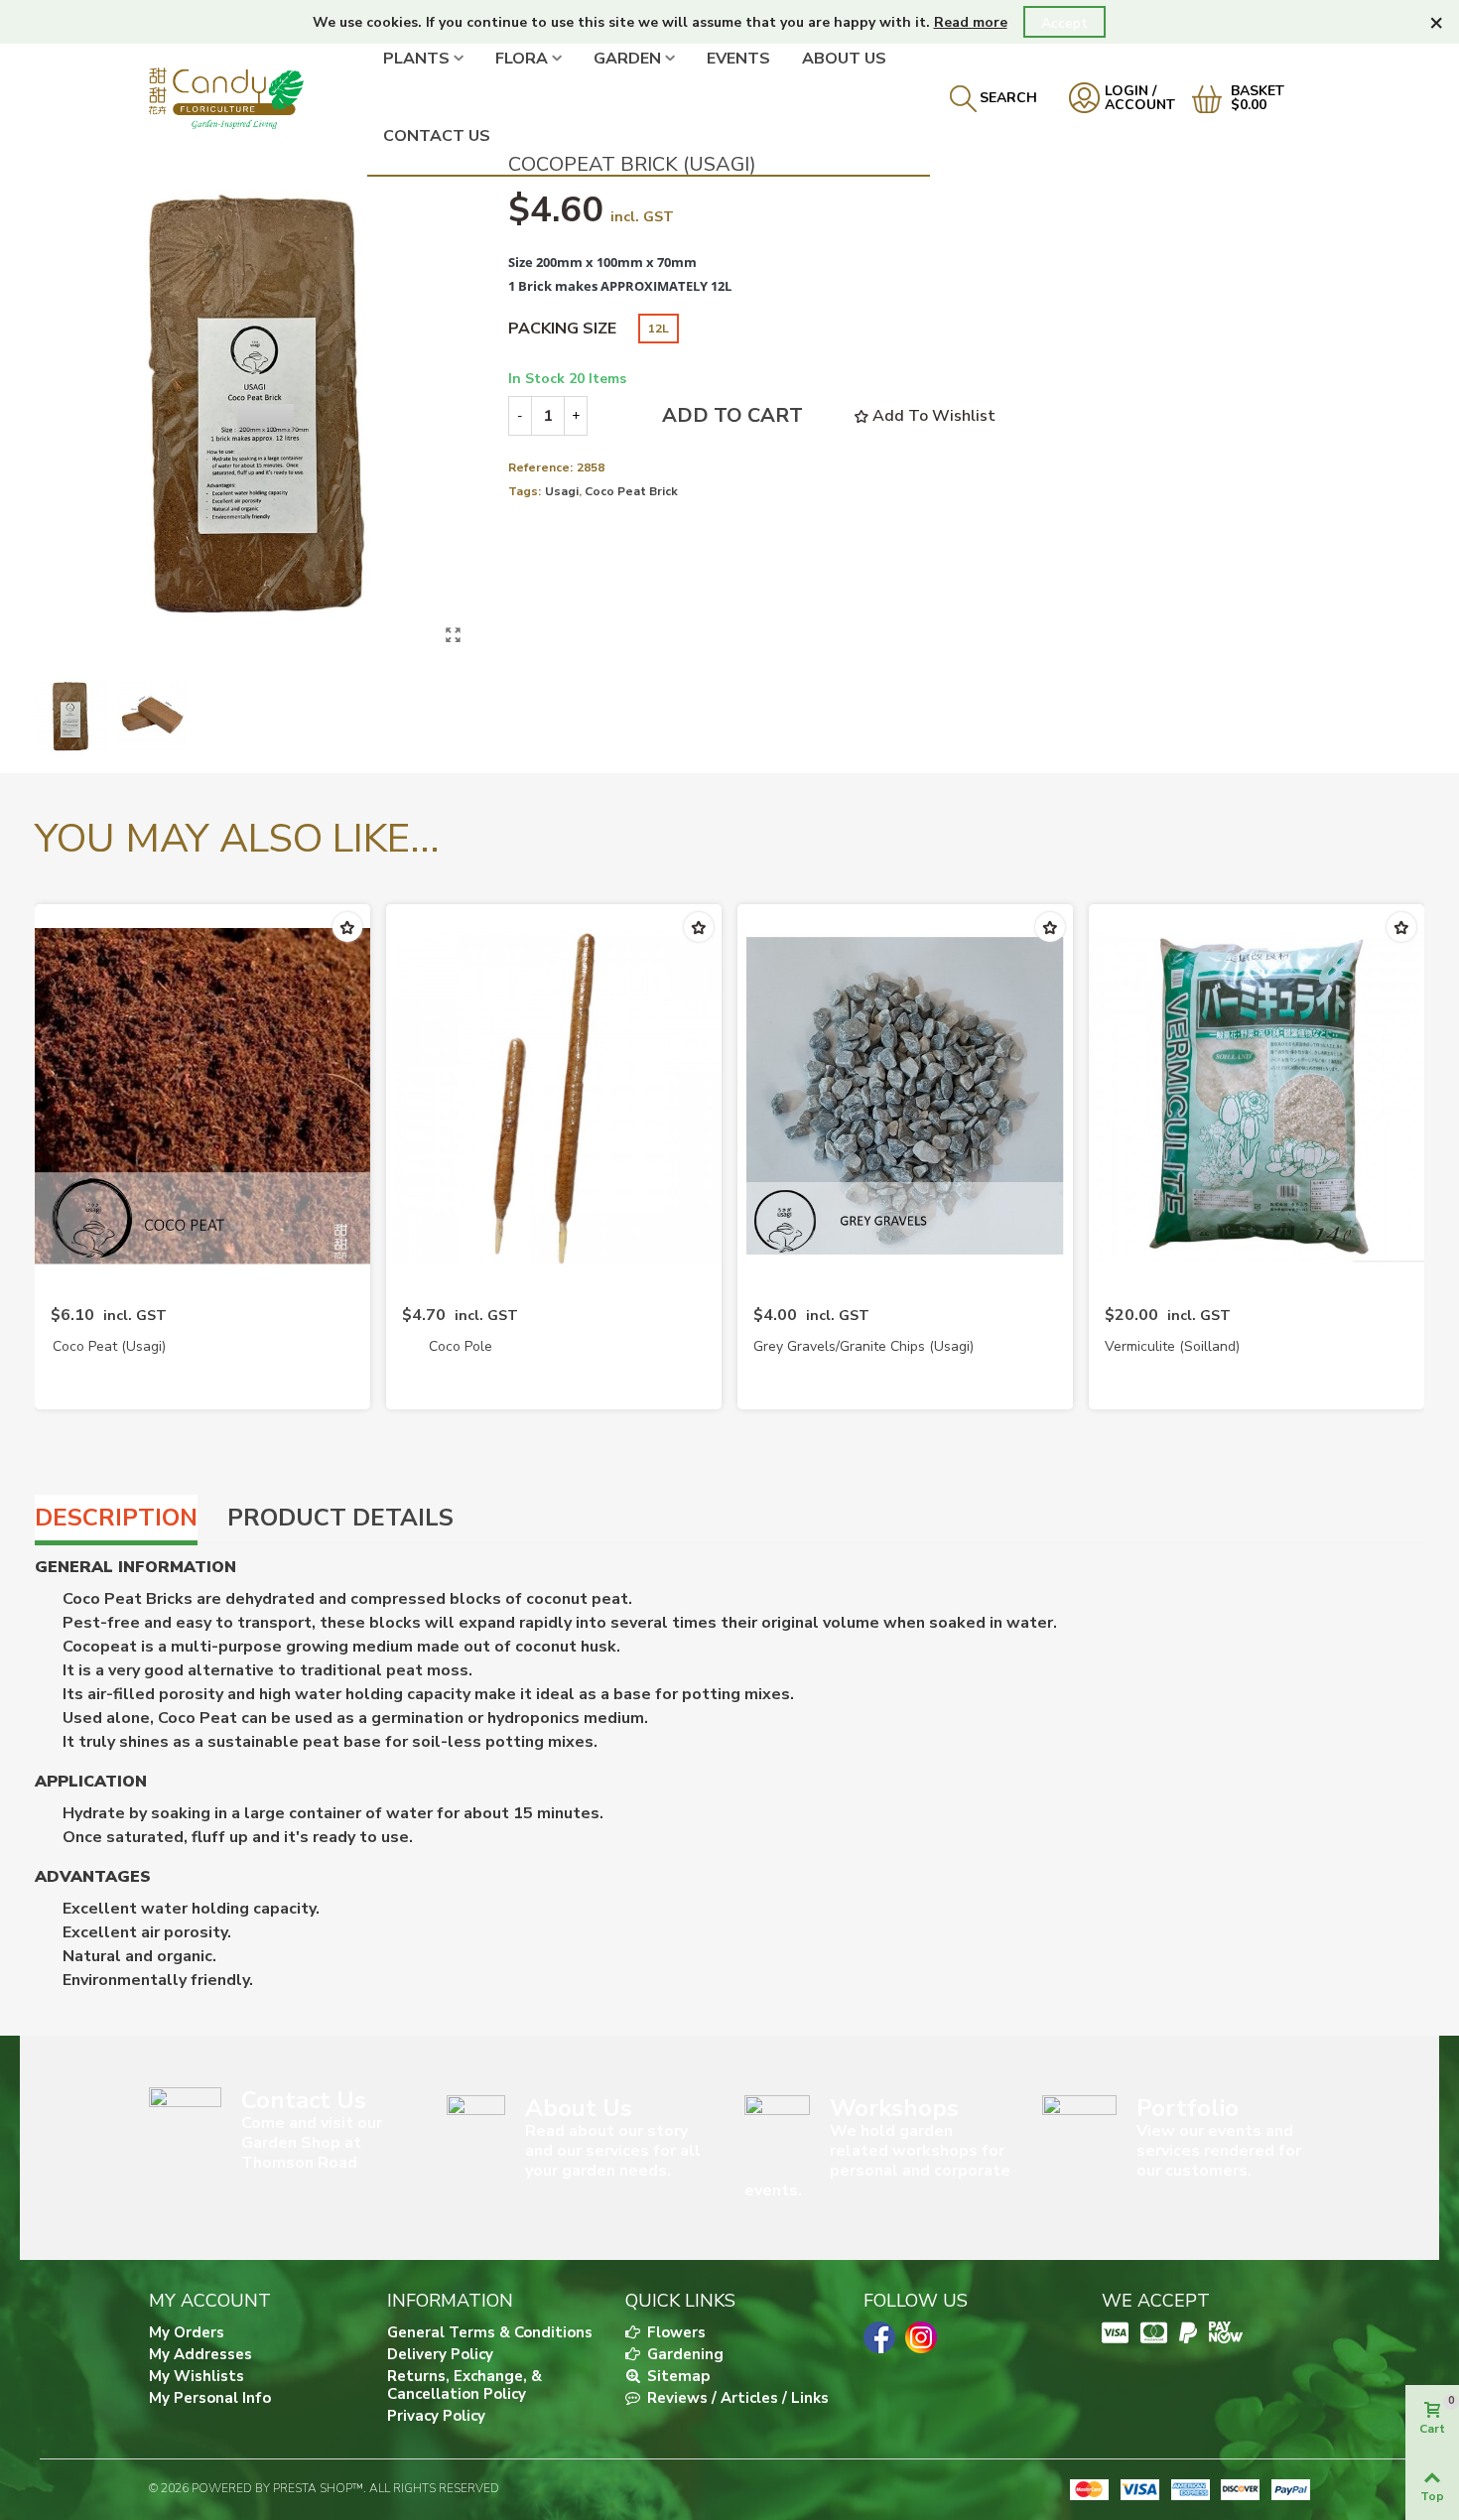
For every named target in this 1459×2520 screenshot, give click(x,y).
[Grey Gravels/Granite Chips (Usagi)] (905, 1096)
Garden (627, 59)
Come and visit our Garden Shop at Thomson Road (312, 2143)
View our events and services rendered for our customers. (1219, 2151)
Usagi (562, 491)
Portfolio (1188, 2108)
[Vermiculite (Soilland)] (1257, 1096)
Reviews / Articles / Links (736, 2398)
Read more (971, 22)
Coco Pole (461, 1346)
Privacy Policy (436, 2416)
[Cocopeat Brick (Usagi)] (454, 635)
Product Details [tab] (340, 1518)
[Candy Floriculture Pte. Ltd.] (258, 98)
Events (738, 59)
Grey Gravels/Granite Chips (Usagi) (863, 1346)
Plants (416, 59)
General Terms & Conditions (490, 2332)
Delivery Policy (440, 2354)
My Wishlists (197, 2376)
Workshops (894, 2108)
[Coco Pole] (554, 1096)
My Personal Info (210, 2398)
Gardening (683, 2354)
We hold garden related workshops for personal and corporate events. (877, 2161)
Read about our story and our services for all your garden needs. (613, 2151)
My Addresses (200, 2354)
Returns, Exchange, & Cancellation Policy (464, 2385)
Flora (522, 59)
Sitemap (676, 2376)
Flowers (674, 2332)
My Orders (187, 2332)
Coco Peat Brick (631, 491)
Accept (1064, 23)
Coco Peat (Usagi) (109, 1346)
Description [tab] (116, 1518)
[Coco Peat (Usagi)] (202, 1096)
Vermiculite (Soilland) (1172, 1346)
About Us (844, 59)
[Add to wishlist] (347, 927)
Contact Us (437, 136)
